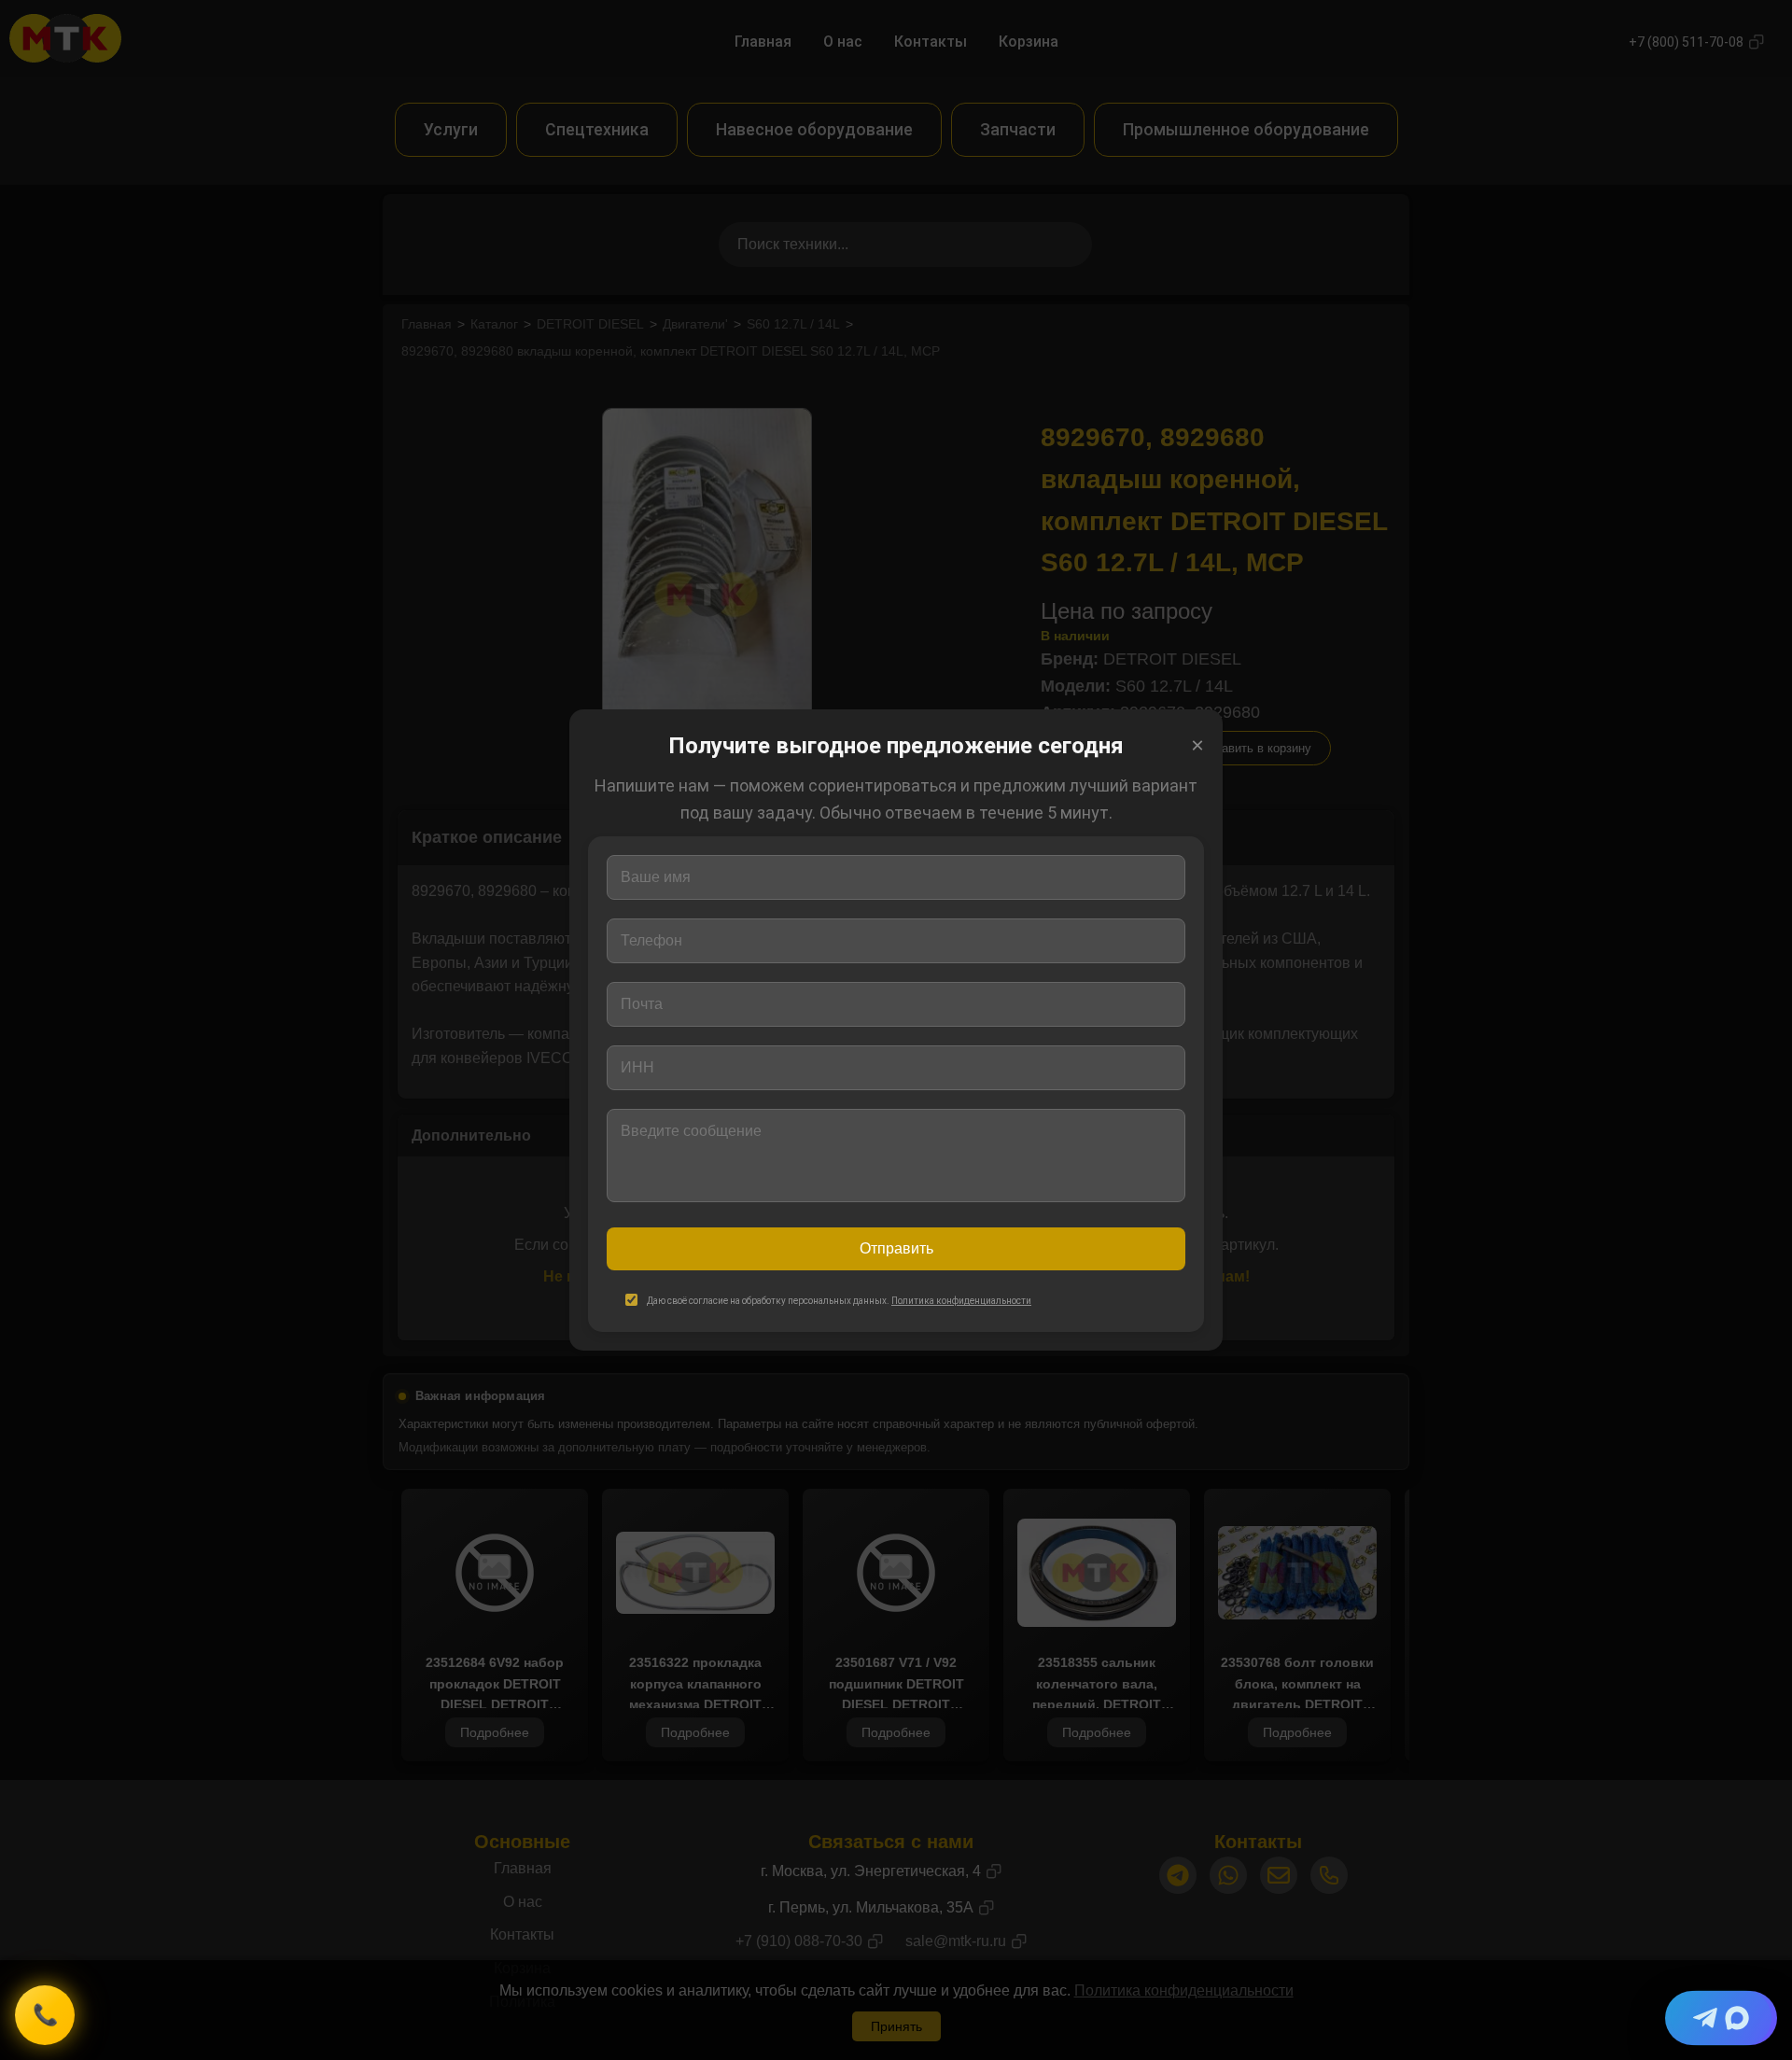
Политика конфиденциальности (961, 1301)
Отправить (896, 1248)
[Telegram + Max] (1721, 2018)
